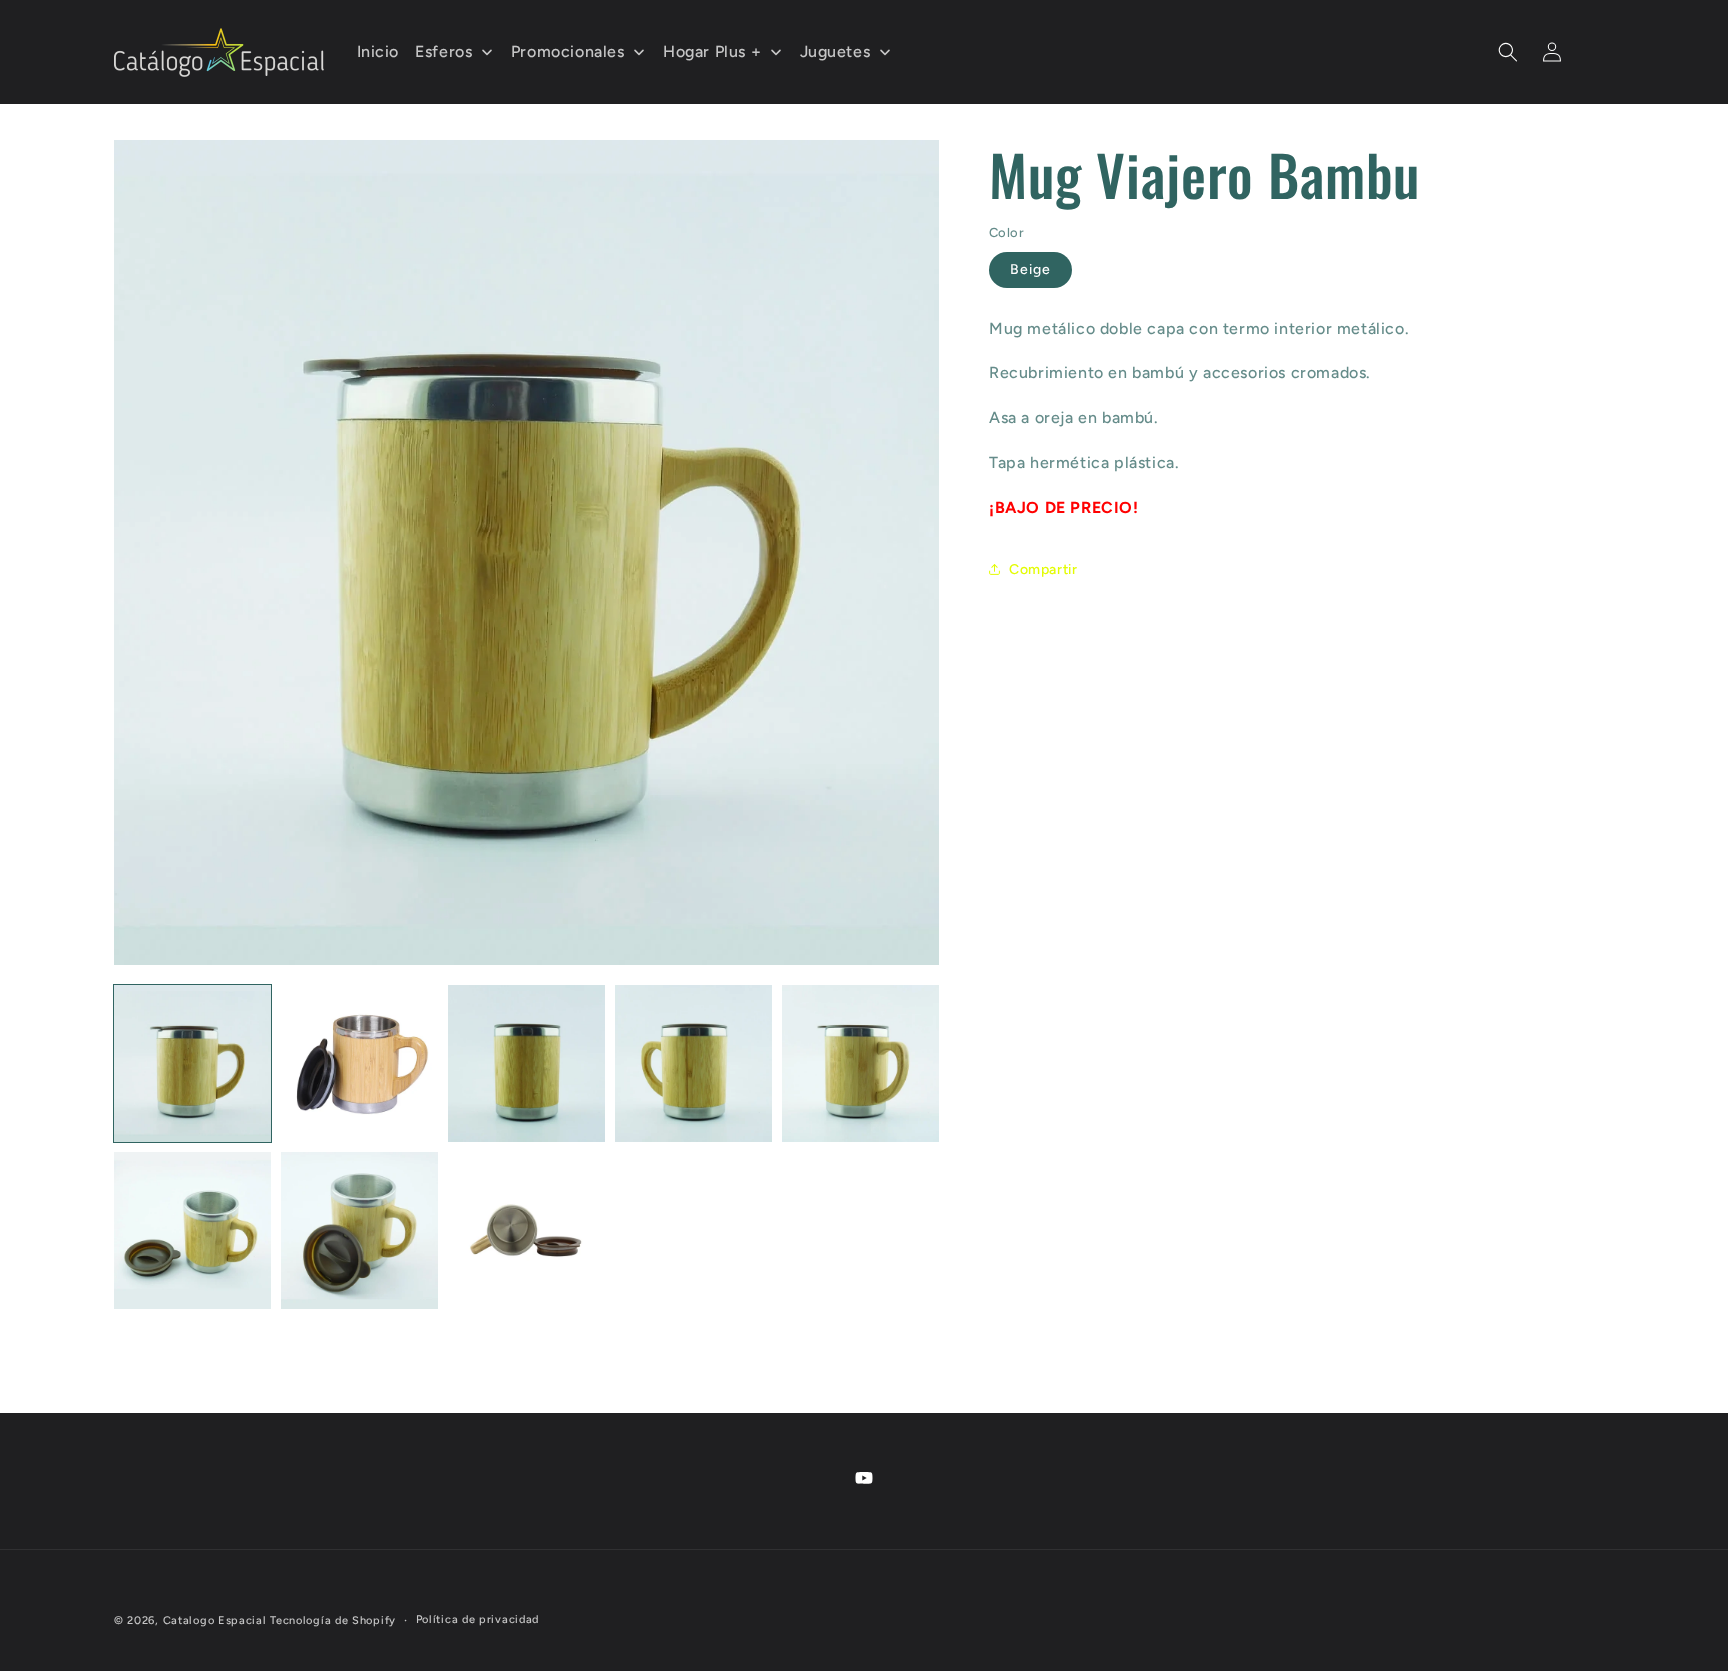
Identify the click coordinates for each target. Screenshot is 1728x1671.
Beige (1030, 269)
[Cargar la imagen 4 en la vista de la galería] (693, 1063)
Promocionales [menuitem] (568, 51)
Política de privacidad (477, 1619)
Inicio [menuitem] (378, 51)
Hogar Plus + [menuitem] (712, 51)
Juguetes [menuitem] (835, 51)
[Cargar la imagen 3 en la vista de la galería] (526, 1063)
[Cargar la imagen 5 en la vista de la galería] (860, 1063)
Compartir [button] (1043, 569)
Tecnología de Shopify (333, 1620)
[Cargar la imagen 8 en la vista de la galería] (526, 1230)
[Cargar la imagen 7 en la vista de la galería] (359, 1230)
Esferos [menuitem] (443, 51)
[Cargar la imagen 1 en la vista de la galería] (192, 1063)
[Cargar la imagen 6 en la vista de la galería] (192, 1230)
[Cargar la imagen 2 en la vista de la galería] (359, 1063)
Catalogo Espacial (215, 1620)
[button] (1508, 52)
